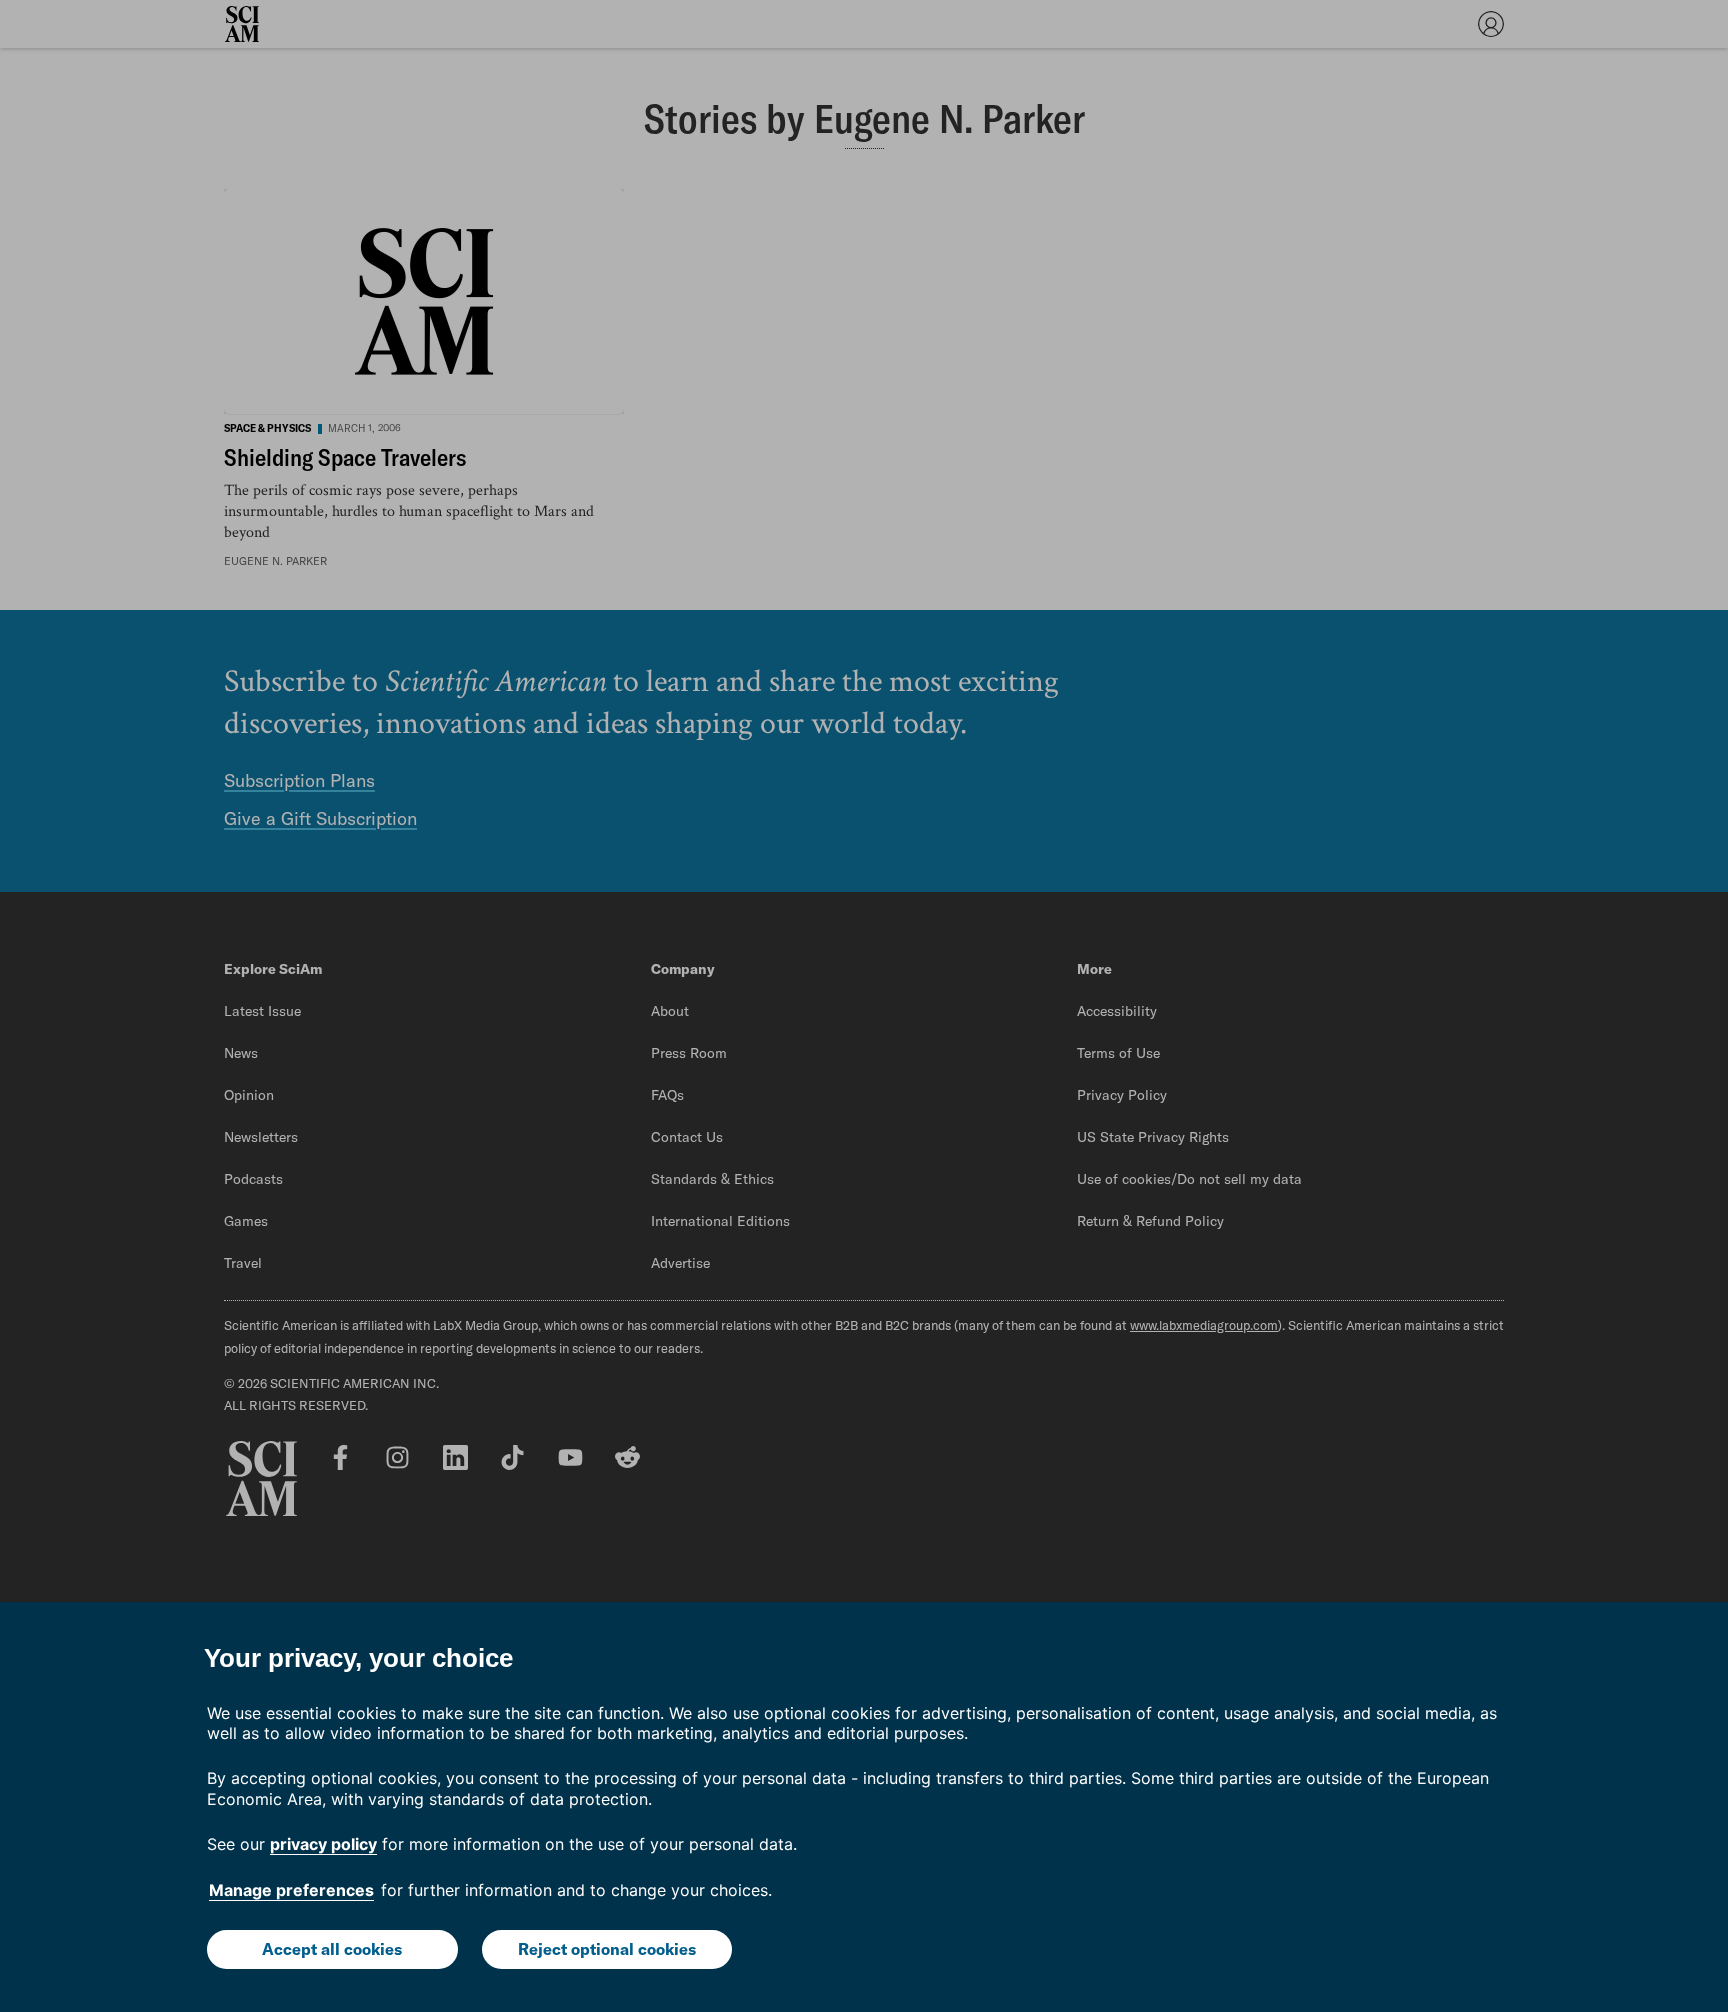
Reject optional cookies (607, 1949)
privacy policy (323, 1844)
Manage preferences (291, 1890)
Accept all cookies (332, 1949)
